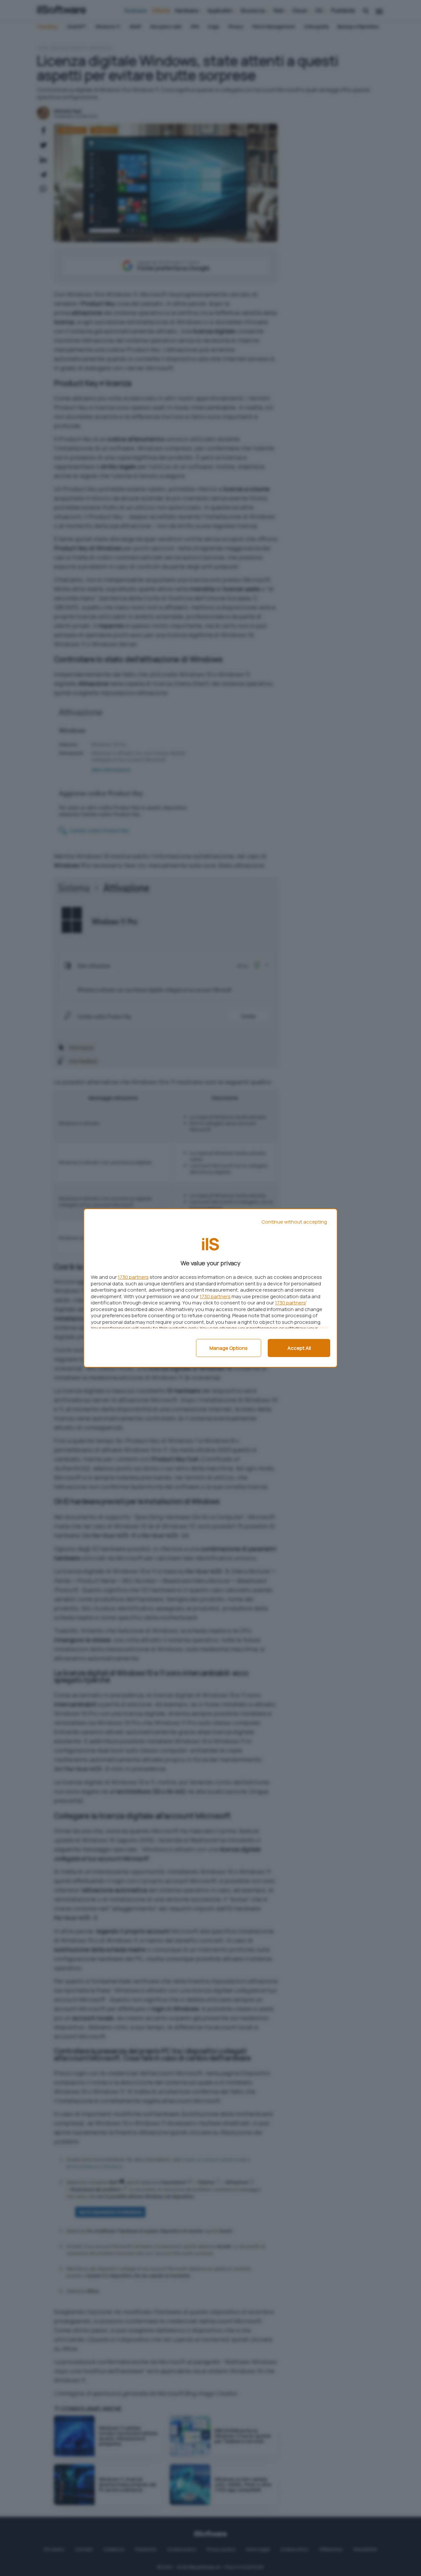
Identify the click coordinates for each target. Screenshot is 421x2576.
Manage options (229, 1348)
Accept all (299, 1348)
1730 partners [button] (133, 1277)
